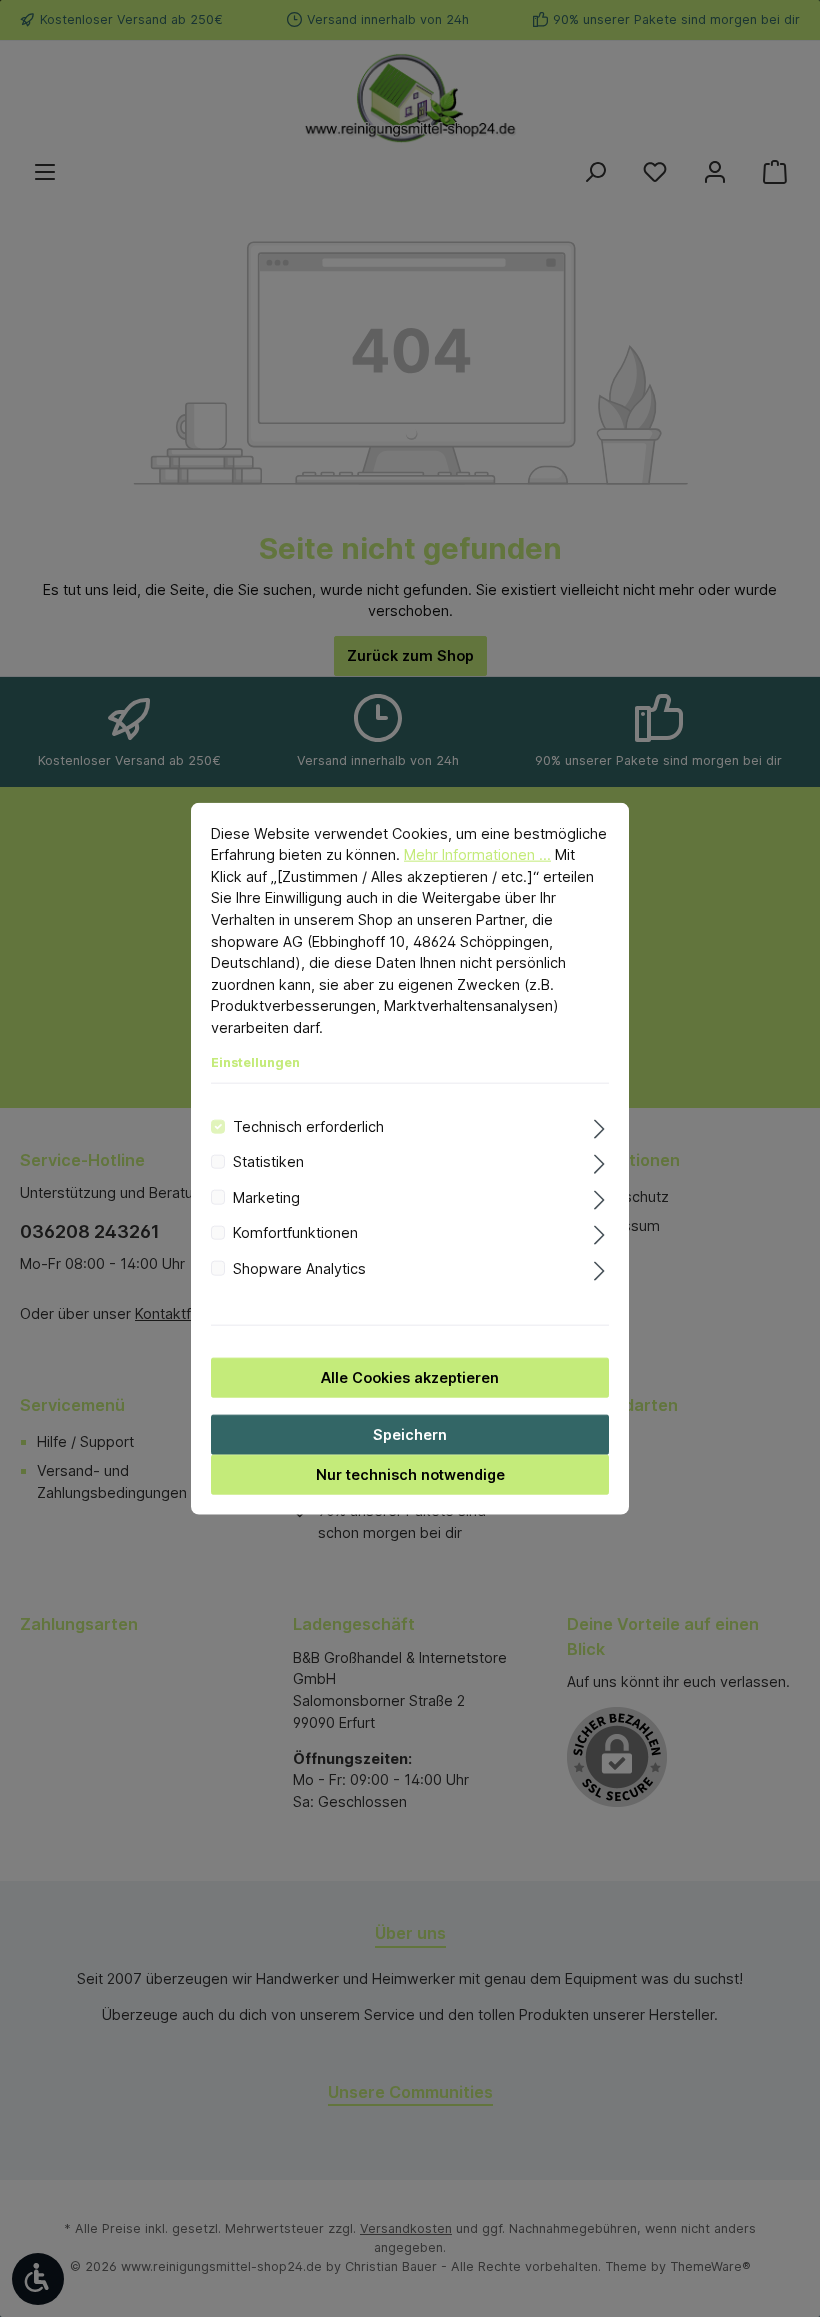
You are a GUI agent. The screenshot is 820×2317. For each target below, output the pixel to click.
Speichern (410, 1434)
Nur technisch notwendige (410, 1474)
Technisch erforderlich (308, 1126)
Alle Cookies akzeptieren (410, 1377)
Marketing (266, 1196)
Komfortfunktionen (295, 1232)
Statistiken (268, 1161)
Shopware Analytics (299, 1267)
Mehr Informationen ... (477, 854)
